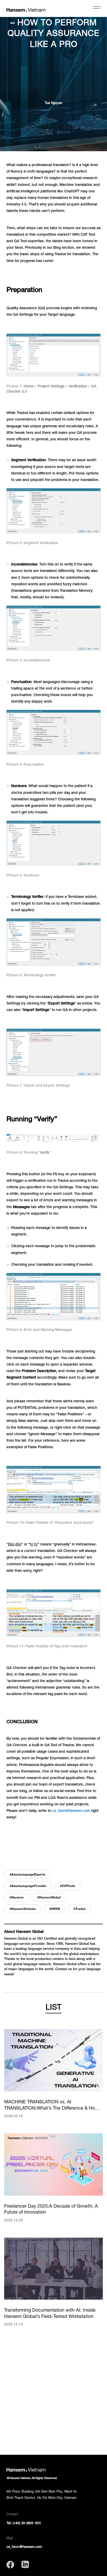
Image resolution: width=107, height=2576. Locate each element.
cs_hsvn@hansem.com (71, 1811)
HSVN (56, 1909)
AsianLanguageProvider (29, 1886)
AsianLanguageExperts (28, 1874)
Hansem (18, 1897)
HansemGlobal (50, 1897)
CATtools (68, 1886)
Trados (80, 1909)
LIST (53, 2007)
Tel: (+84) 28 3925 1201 (24, 2523)
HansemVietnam (24, 1909)
